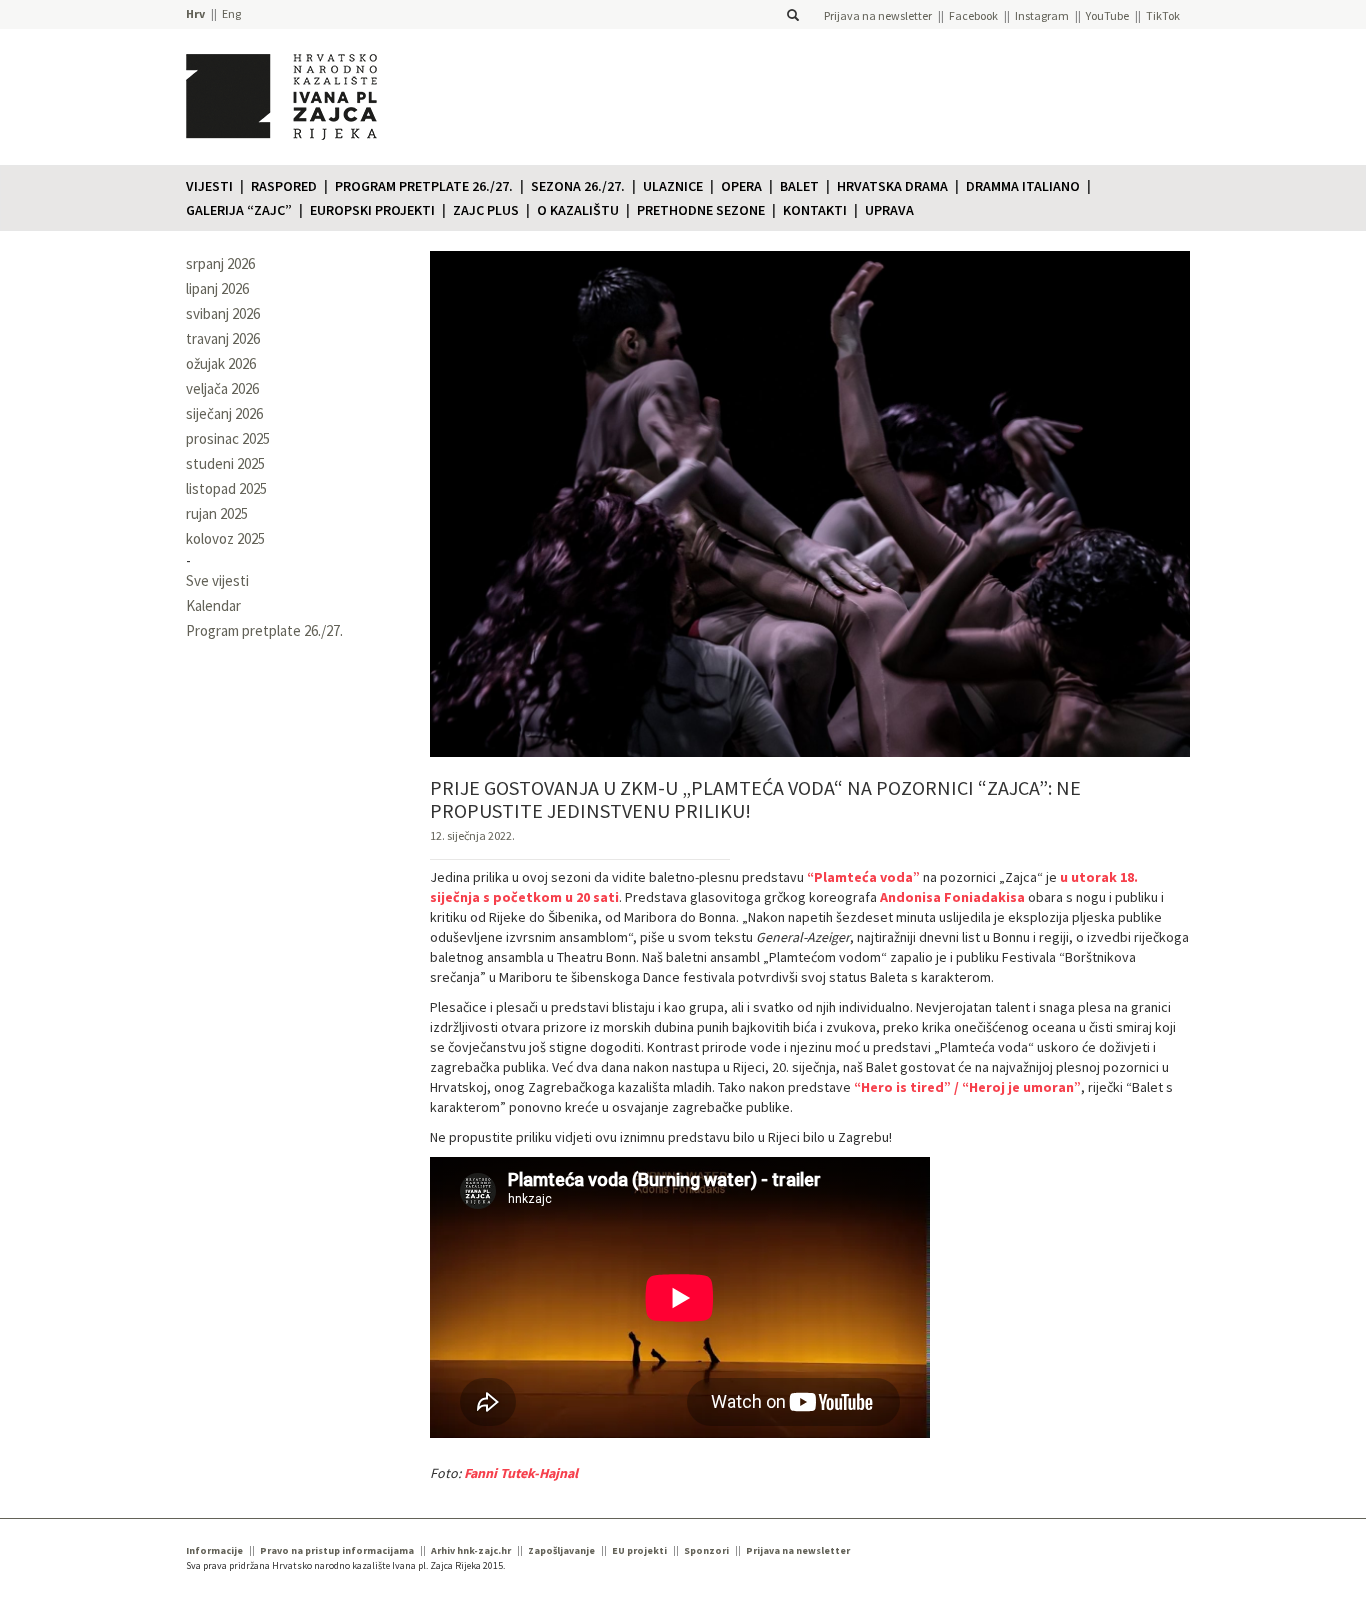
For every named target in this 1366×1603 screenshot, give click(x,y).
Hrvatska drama (892, 186)
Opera (741, 186)
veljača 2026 (222, 388)
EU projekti (639, 1550)
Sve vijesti (217, 580)
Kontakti (815, 210)
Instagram (1042, 15)
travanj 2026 (223, 338)
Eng (231, 13)
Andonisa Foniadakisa (952, 897)
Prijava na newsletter (878, 15)
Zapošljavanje (561, 1550)
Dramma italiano (1023, 186)
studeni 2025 (225, 463)
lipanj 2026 (217, 288)
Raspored (284, 186)
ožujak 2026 (221, 363)
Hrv (195, 13)
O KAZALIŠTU (578, 210)
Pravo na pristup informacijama (337, 1550)
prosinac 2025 (228, 438)
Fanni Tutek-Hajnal (521, 1473)
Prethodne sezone (701, 210)
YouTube (1107, 15)
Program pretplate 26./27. (424, 186)
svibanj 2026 (223, 313)
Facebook (973, 15)
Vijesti (209, 186)
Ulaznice (673, 186)
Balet (799, 186)
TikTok (1163, 15)
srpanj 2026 (220, 263)
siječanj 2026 (224, 413)
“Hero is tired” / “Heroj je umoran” (967, 1087)
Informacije (214, 1550)
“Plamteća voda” (863, 877)
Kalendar (213, 605)
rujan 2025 (217, 513)
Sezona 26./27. (578, 186)
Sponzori (706, 1550)
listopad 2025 (226, 488)
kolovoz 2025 (225, 538)
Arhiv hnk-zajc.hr (471, 1550)
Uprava (889, 210)
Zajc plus (486, 210)
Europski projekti (372, 210)
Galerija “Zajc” (239, 210)
